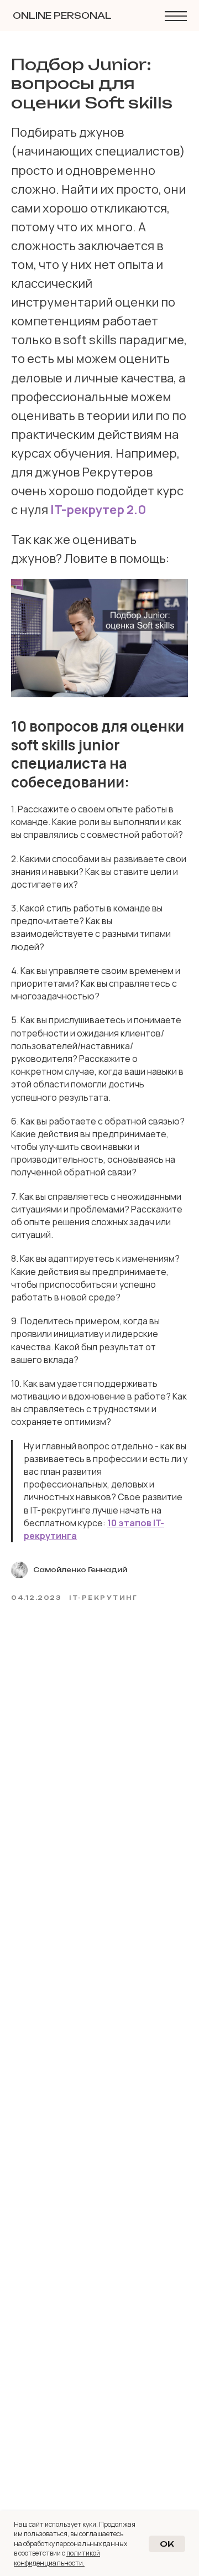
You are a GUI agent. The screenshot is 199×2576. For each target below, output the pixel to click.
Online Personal (62, 15)
